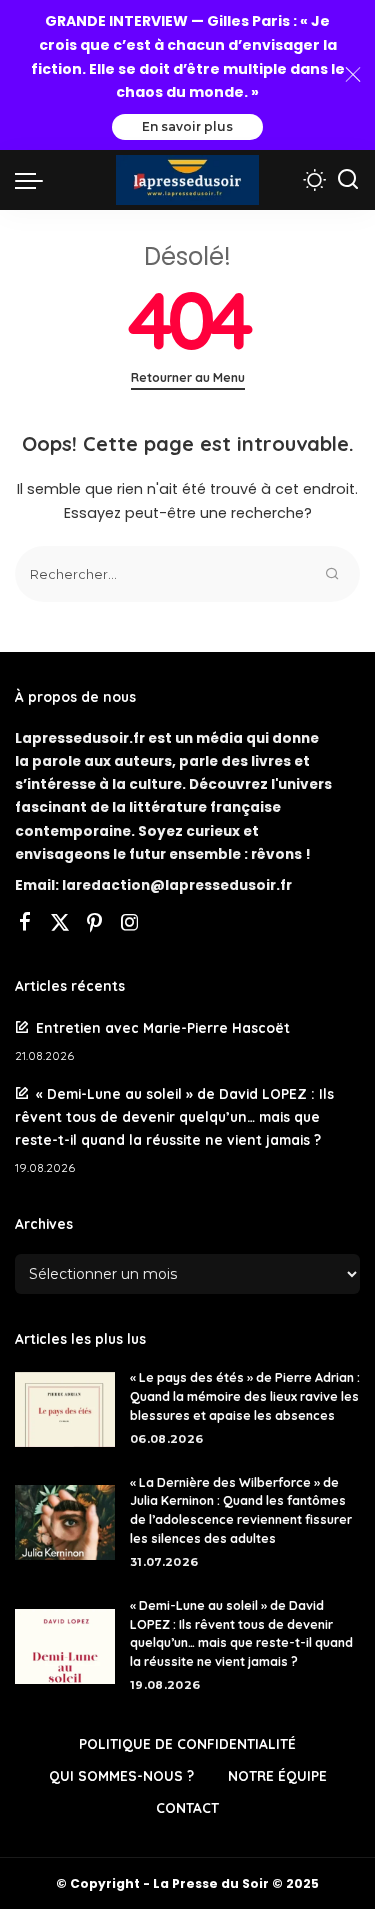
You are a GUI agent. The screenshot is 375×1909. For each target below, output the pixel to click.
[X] (60, 924)
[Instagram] (130, 924)
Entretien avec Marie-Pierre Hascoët (165, 1027)
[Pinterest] (95, 924)
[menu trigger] (34, 180)
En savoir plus (187, 126)
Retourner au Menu (188, 377)
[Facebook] (25, 924)
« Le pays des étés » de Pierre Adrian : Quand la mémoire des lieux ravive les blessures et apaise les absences (245, 1396)
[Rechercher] (348, 180)
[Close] (353, 75)
